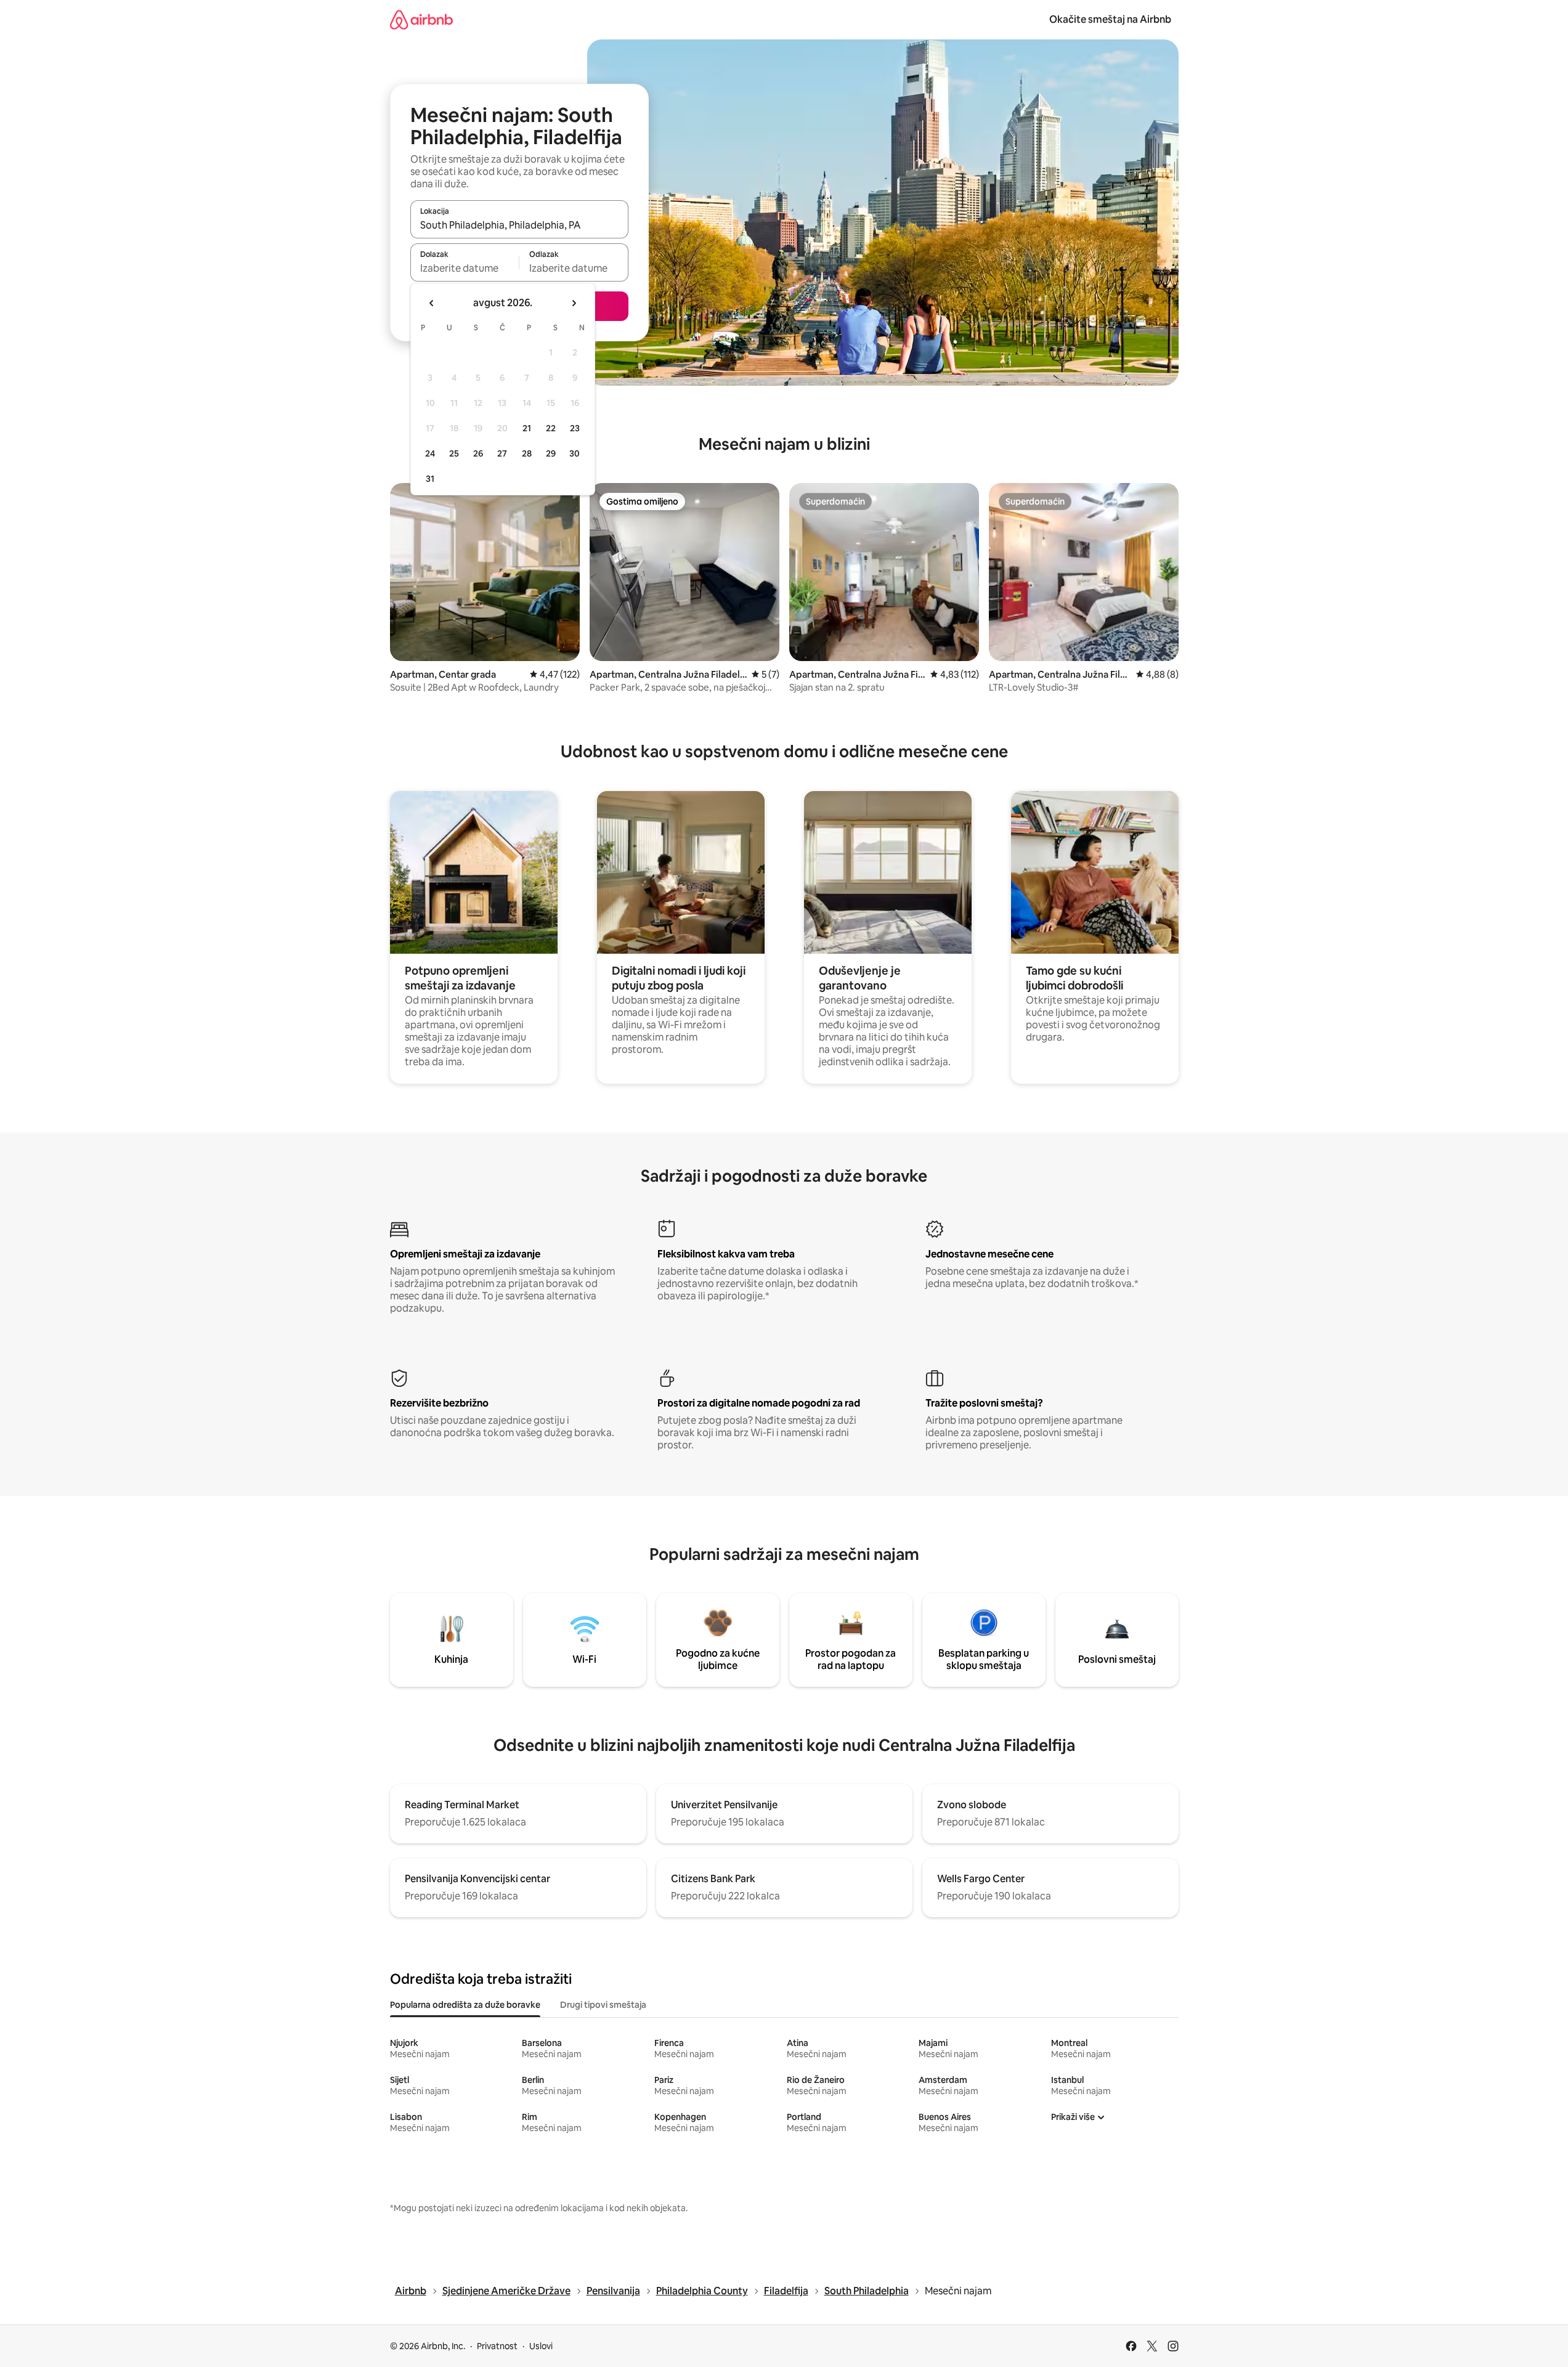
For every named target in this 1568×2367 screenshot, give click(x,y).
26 (478, 453)
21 (527, 428)
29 (551, 453)
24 (430, 453)
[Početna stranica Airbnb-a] (421, 19)
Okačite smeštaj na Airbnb (1110, 19)
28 (527, 453)
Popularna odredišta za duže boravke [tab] (465, 2005)
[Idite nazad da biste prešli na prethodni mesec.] (432, 303)
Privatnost (497, 2346)
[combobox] (519, 225)
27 (502, 453)
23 (575, 428)
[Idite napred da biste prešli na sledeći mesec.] (574, 303)
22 (551, 428)
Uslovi (541, 2346)
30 (575, 453)
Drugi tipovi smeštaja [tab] (603, 2005)
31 (430, 479)
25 (454, 453)
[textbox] (465, 268)
